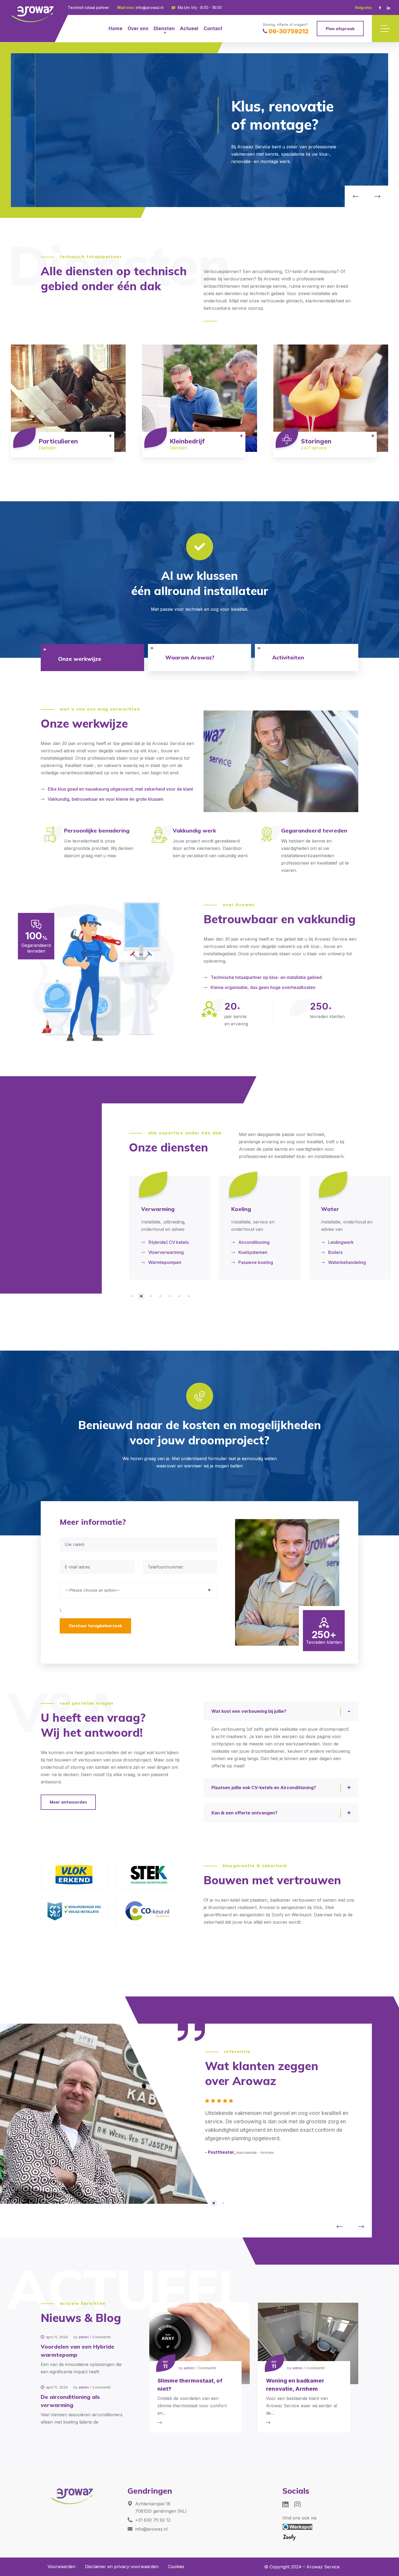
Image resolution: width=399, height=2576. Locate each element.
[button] (356, 196)
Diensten (164, 29)
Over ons (138, 29)
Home (115, 29)
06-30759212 (289, 31)
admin (84, 2337)
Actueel (189, 29)
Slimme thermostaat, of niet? (190, 2385)
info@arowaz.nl (150, 7)
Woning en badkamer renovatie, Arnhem (295, 2385)
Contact (213, 29)
